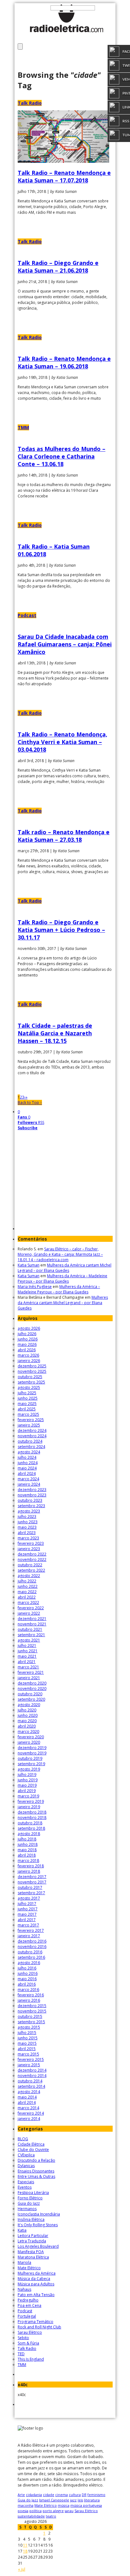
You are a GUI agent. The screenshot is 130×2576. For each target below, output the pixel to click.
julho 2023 (27, 1516)
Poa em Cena (30, 2305)
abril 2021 (27, 1662)
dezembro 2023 (32, 1490)
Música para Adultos (36, 2284)
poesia (23, 2511)
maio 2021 (27, 1656)
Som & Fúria (28, 2343)
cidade (49, 2495)
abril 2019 (27, 1791)
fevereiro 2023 (31, 1543)
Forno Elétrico (30, 2198)
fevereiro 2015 (31, 2059)
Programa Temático (35, 2322)
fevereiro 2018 (31, 1866)
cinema (62, 2495)
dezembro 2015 (32, 2006)
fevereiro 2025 (31, 1420)
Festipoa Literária (33, 2193)
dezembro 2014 (32, 2070)
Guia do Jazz (29, 2203)
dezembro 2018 (32, 1812)
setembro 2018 (31, 1828)
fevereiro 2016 (31, 1995)
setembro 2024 (31, 1447)
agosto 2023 (29, 1511)
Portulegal (27, 2316)
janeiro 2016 (29, 2000)
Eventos (25, 2187)
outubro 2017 (30, 1887)
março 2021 (28, 1667)
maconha (26, 2505)
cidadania (34, 2495)
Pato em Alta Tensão (36, 2295)
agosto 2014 (29, 2092)
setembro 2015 (31, 2022)
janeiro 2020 (29, 1742)
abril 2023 (27, 1533)
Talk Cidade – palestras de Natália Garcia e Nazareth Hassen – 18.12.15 (55, 1033)
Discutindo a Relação (36, 2160)
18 (25, 2551)
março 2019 (28, 1796)
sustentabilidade (31, 2516)
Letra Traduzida (32, 2241)
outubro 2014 (30, 2081)
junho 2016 (28, 1973)
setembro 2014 (31, 2086)
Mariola (24, 2262)
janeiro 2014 (29, 2119)
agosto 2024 (29, 1452)
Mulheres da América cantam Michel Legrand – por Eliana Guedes (65, 1268)
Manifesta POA (31, 2252)
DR (84, 2495)
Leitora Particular (33, 2236)
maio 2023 (27, 1527)
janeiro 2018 (29, 1871)
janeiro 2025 (29, 1425)
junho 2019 (28, 1780)
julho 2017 (27, 1904)
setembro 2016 (31, 1957)
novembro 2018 (32, 1818)
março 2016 (28, 1990)
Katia (22, 2230)
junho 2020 (28, 1715)
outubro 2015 (30, 2016)
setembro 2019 (31, 1764)
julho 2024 (27, 1457)
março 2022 (28, 1602)
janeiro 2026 (29, 1361)
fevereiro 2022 (31, 1608)
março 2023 (28, 1538)
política (35, 2511)
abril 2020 (27, 1726)
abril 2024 (27, 1473)
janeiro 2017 (29, 1936)
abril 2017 (27, 1920)
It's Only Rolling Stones (38, 2225)
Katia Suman (29, 1265)
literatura (92, 2500)
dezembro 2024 (32, 1430)
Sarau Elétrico (30, 2332)
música (64, 2505)
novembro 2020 (32, 1689)
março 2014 (28, 2108)
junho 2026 (28, 1339)
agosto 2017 (29, 1898)
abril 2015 (27, 2049)
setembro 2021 (31, 1635)
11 (25, 2545)
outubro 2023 (30, 1500)
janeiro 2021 (29, 1678)
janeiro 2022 (29, 1613)
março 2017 (28, 1925)
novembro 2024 (32, 1436)
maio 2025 (27, 1404)
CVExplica (26, 2155)
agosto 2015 (29, 2027)
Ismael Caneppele (54, 2500)
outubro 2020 (30, 1694)
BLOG (23, 2139)
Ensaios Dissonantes (36, 2171)
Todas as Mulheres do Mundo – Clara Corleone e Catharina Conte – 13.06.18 (62, 456)
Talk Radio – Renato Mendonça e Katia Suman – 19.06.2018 (64, 362)
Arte (21, 2495)
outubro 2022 (30, 1565)
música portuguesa (86, 2505)
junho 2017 (28, 1909)
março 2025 (28, 1414)
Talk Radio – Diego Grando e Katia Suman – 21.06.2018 (58, 267)
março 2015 (28, 2054)
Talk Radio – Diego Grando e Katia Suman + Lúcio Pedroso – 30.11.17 (61, 930)
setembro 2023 (31, 1506)
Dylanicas (26, 2166)
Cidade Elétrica (31, 2144)
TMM (23, 427)
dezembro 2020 (32, 1683)
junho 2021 (28, 1651)
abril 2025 (27, 1409)
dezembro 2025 (32, 1366)
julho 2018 (27, 1839)
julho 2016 (27, 1968)
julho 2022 (27, 1581)
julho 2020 (27, 1710)
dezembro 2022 (32, 1554)
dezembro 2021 (32, 1619)
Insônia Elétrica (31, 2219)
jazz (73, 2500)
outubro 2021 (30, 1629)
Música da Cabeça (34, 2279)
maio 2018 (27, 1850)
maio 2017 (27, 1914)
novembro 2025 (32, 1371)
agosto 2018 (29, 1834)
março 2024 (28, 1479)
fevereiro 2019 (31, 1801)
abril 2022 (27, 1597)
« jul (22, 2569)
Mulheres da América (37, 2273)
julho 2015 (27, 2033)
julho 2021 (27, 1645)
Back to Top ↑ (30, 1103)
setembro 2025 (31, 1382)
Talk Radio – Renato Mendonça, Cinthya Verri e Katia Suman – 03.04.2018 (62, 742)
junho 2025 (28, 1398)
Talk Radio (30, 103)
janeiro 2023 (29, 1549)
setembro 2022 (31, 1570)
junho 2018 (28, 1844)
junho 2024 (28, 1463)
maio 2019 (27, 1785)
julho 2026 (27, 1334)
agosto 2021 (29, 1640)
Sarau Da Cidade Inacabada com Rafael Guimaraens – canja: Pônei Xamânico (65, 644)
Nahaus (24, 2289)
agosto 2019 (29, 1769)
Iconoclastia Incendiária (39, 2214)
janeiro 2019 (29, 1807)
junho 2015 (28, 2038)
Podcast (27, 615)
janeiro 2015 (29, 2065)
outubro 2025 (30, 1377)
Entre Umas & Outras (36, 2176)
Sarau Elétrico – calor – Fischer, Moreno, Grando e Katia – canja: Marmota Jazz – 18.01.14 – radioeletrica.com (60, 1254)
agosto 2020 (29, 1705)
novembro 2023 (32, 1495)
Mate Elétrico (29, 2268)
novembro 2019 (32, 1753)
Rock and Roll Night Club (39, 2327)
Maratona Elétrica (33, 2257)
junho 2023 (28, 1522)
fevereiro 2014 (31, 2113)
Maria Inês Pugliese (35, 1287)
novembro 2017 (32, 1882)
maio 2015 (27, 2043)
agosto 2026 (29, 1328)
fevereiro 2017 (31, 1930)
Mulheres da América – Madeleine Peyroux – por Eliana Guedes (62, 1279)
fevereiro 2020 (31, 1737)
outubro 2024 (30, 1441)
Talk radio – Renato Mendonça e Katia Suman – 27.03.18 (64, 836)
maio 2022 (27, 1592)
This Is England (31, 2359)
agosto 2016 (29, 1963)
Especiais (26, 2182)
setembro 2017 (31, 1893)
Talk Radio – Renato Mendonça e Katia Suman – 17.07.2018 (64, 176)
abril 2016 (27, 1984)
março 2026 (28, 1355)
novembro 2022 (32, 1559)
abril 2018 (27, 1855)
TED (21, 2354)
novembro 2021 (32, 1624)
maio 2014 (27, 2097)
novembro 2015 (32, 2011)
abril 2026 (27, 1350)
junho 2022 (28, 1586)
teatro (51, 2516)
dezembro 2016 (32, 1941)
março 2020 (28, 1732)
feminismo (96, 2495)
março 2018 (28, 1861)
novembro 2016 (32, 1947)
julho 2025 (27, 1393)
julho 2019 (27, 1775)
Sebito (23, 2338)
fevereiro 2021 (31, 1672)
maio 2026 (27, 1344)
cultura (75, 2495)
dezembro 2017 (32, 1877)
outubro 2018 (30, 1823)
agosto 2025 (29, 1387)
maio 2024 (27, 1468)
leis (80, 2500)
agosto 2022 (29, 1576)
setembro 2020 (31, 1699)
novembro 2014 (32, 2076)
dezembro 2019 (32, 1748)
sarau (69, 2511)
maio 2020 (27, 1721)
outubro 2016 (30, 1952)
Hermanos (27, 2209)
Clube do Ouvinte (33, 2150)
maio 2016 (27, 1979)
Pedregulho (28, 2300)
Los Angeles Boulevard (38, 2246)
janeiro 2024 (29, 1484)
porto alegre (53, 2511)
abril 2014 (27, 2102)
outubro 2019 (30, 1758)
